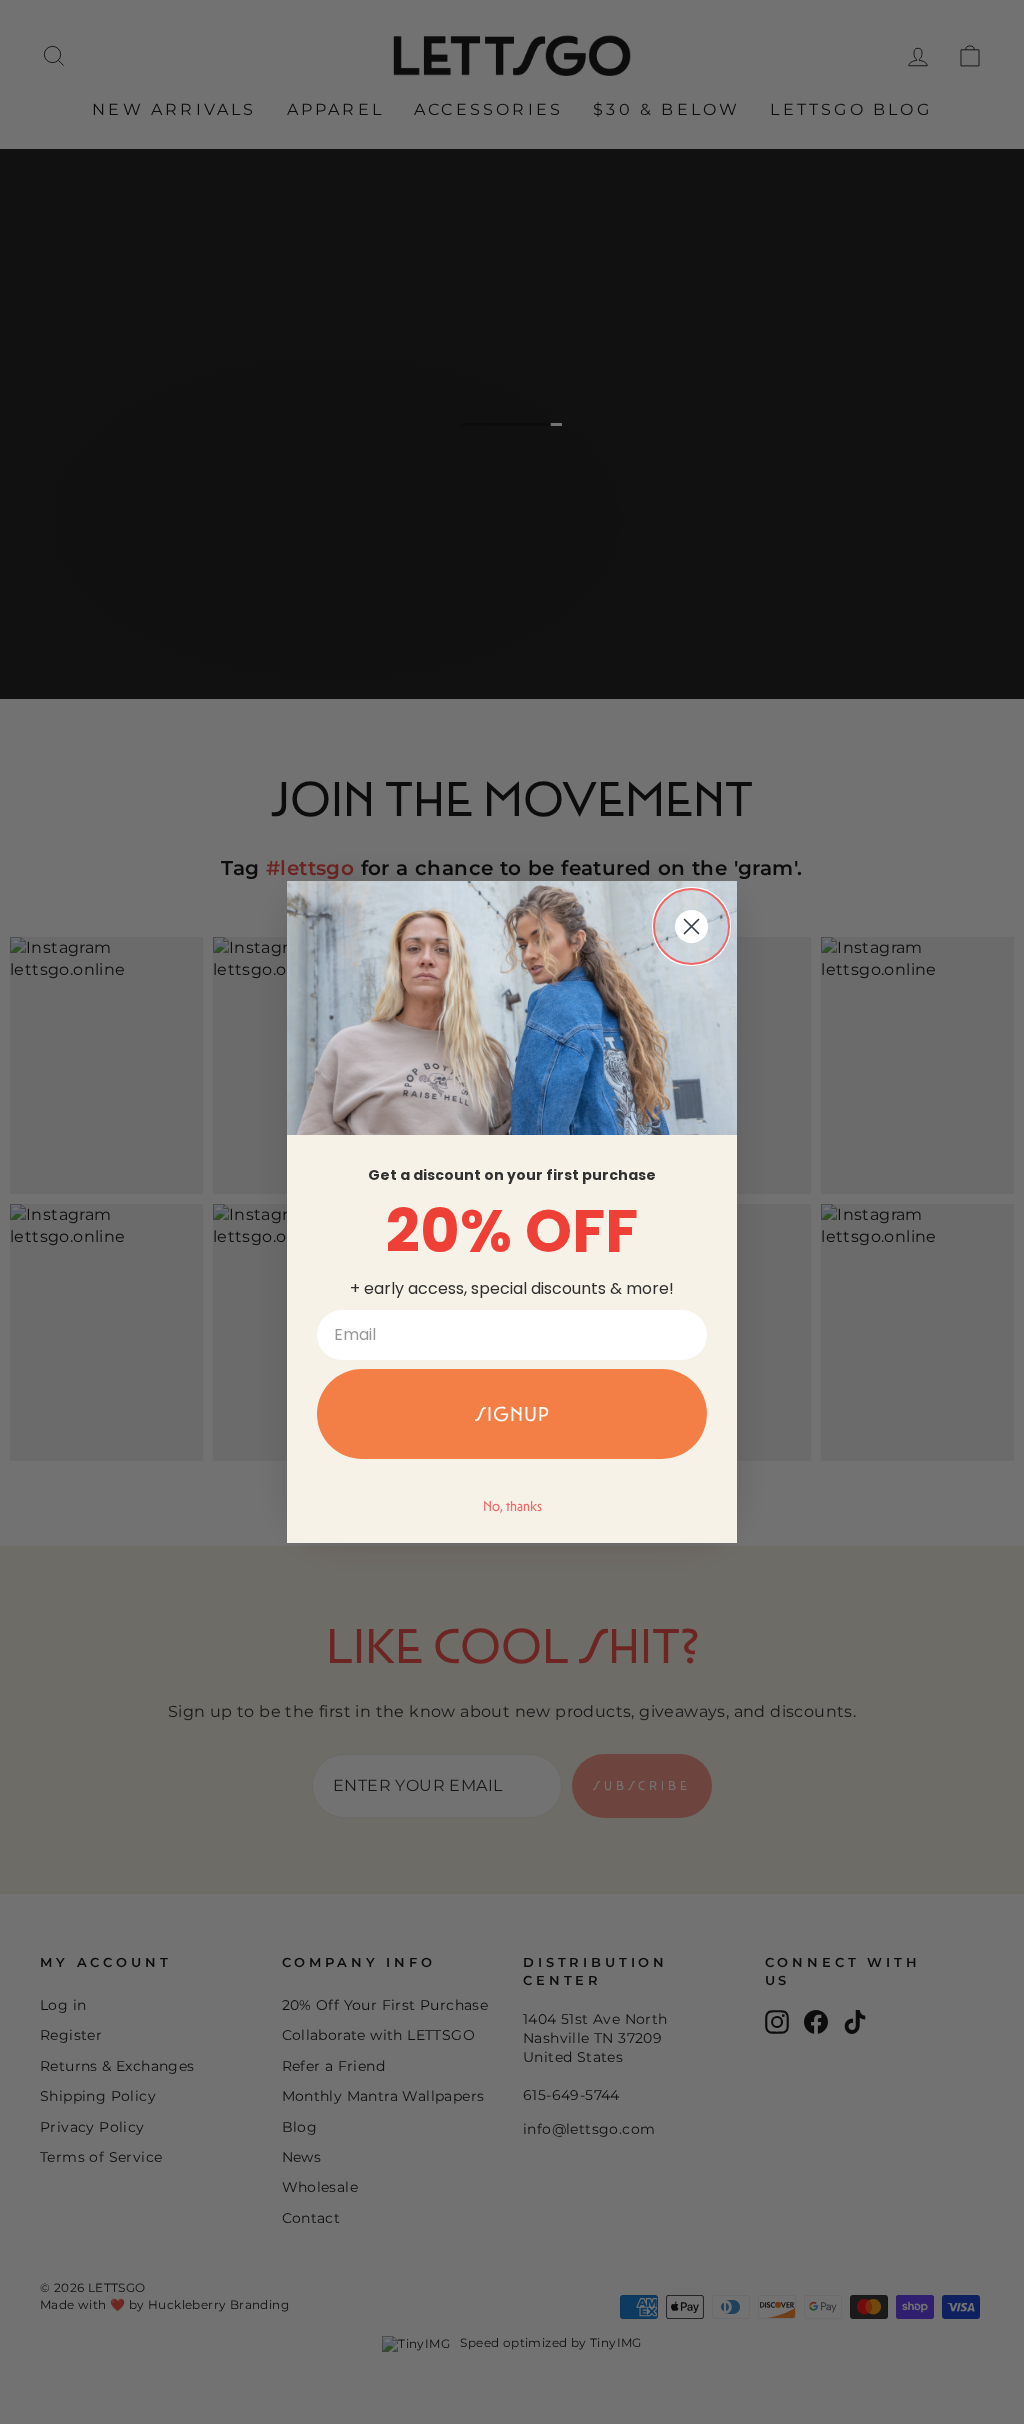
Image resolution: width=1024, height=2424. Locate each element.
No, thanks (512, 1506)
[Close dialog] (691, 926)
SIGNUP (512, 1414)
